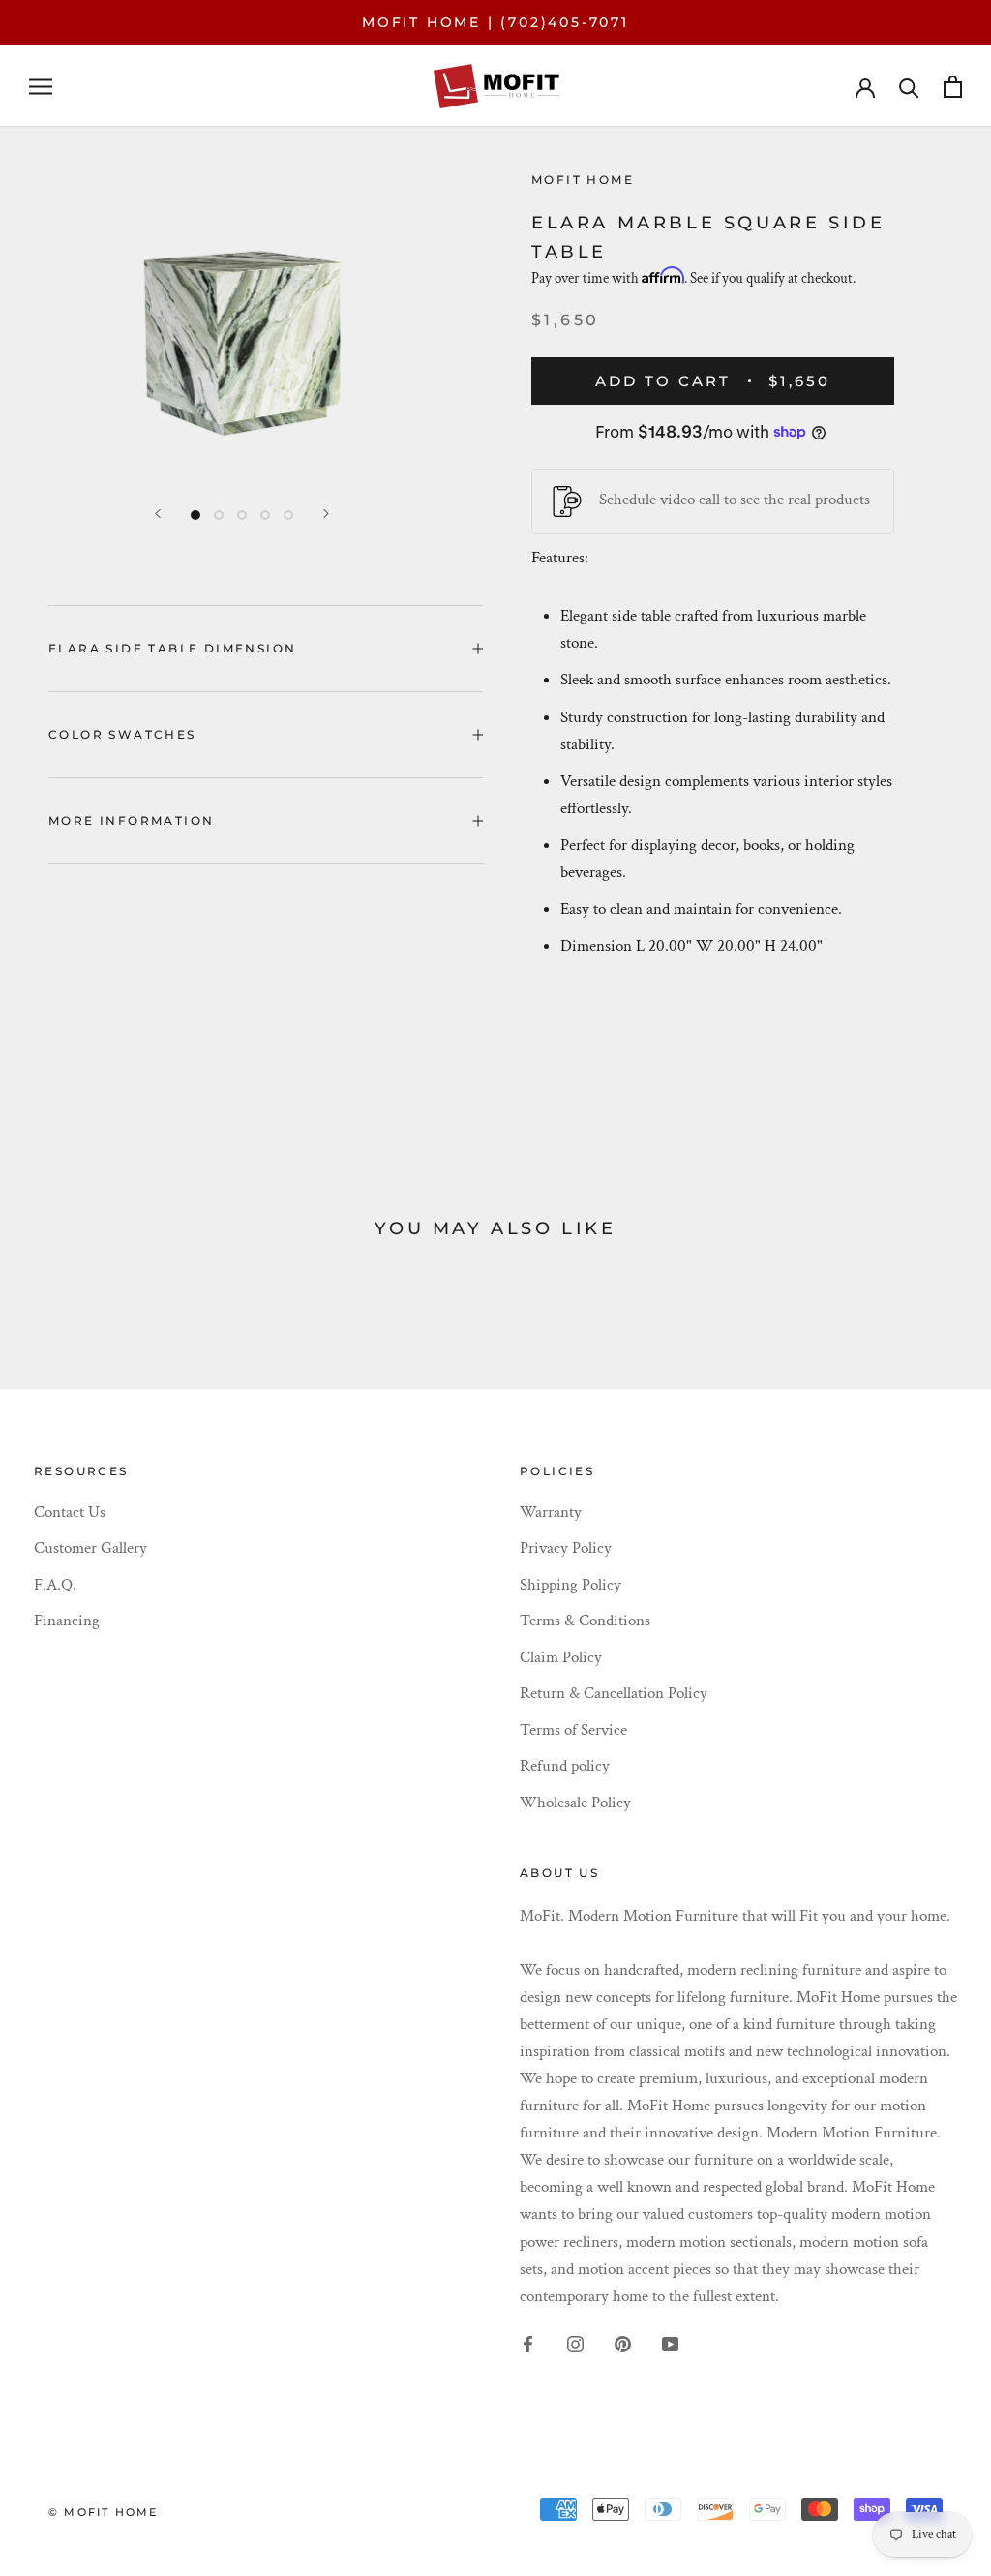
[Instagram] (575, 2343)
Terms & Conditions (585, 1621)
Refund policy (565, 1766)
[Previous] (158, 514)
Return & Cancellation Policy (614, 1693)
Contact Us (70, 1512)
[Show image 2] (219, 515)
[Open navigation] (41, 86)
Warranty (551, 1512)
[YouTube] (670, 2343)
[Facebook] (528, 2343)
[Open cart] (953, 87)
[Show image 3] (242, 515)
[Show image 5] (288, 515)
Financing (67, 1621)
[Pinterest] (623, 2343)
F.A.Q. (55, 1585)
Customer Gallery (90, 1548)
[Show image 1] (195, 515)
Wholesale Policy (575, 1803)
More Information (131, 820)
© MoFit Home (103, 2512)
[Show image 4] (265, 515)
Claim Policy (561, 1657)
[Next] (326, 514)
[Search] (909, 87)
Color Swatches (122, 734)
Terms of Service (573, 1730)
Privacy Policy (566, 1548)
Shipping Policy (571, 1585)
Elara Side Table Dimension (172, 648)
